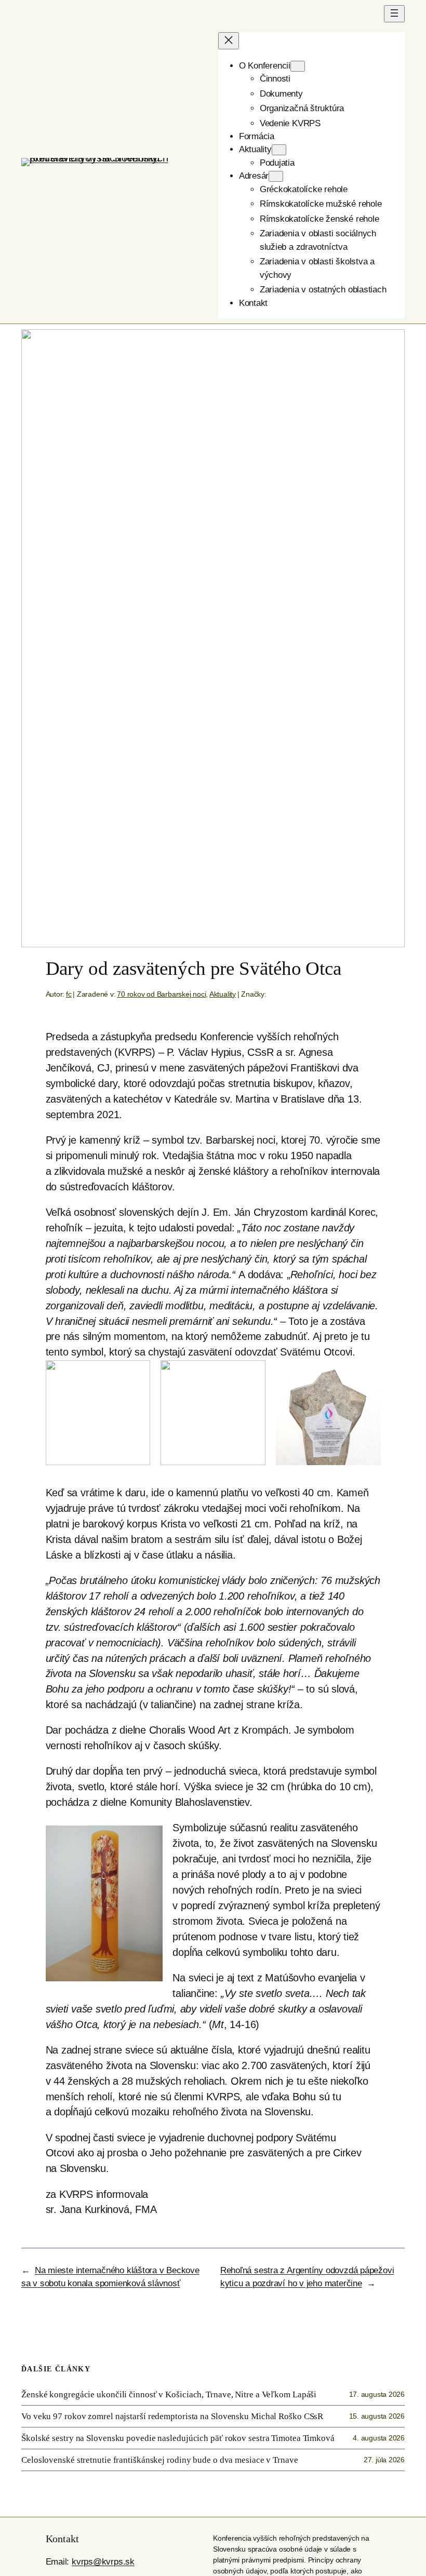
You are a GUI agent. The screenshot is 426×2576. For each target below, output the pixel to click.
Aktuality (223, 994)
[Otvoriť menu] (394, 14)
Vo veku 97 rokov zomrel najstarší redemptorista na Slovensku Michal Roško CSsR (172, 2416)
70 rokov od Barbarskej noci (161, 994)
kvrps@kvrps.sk (103, 2562)
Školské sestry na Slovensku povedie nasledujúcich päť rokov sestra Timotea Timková (178, 2438)
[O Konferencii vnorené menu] (298, 66)
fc (69, 994)
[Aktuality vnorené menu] (279, 150)
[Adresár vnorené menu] (276, 176)
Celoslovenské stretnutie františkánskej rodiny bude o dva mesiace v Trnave (160, 2460)
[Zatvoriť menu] (229, 41)
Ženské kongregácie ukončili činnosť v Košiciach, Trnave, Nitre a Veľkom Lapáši (169, 2394)
